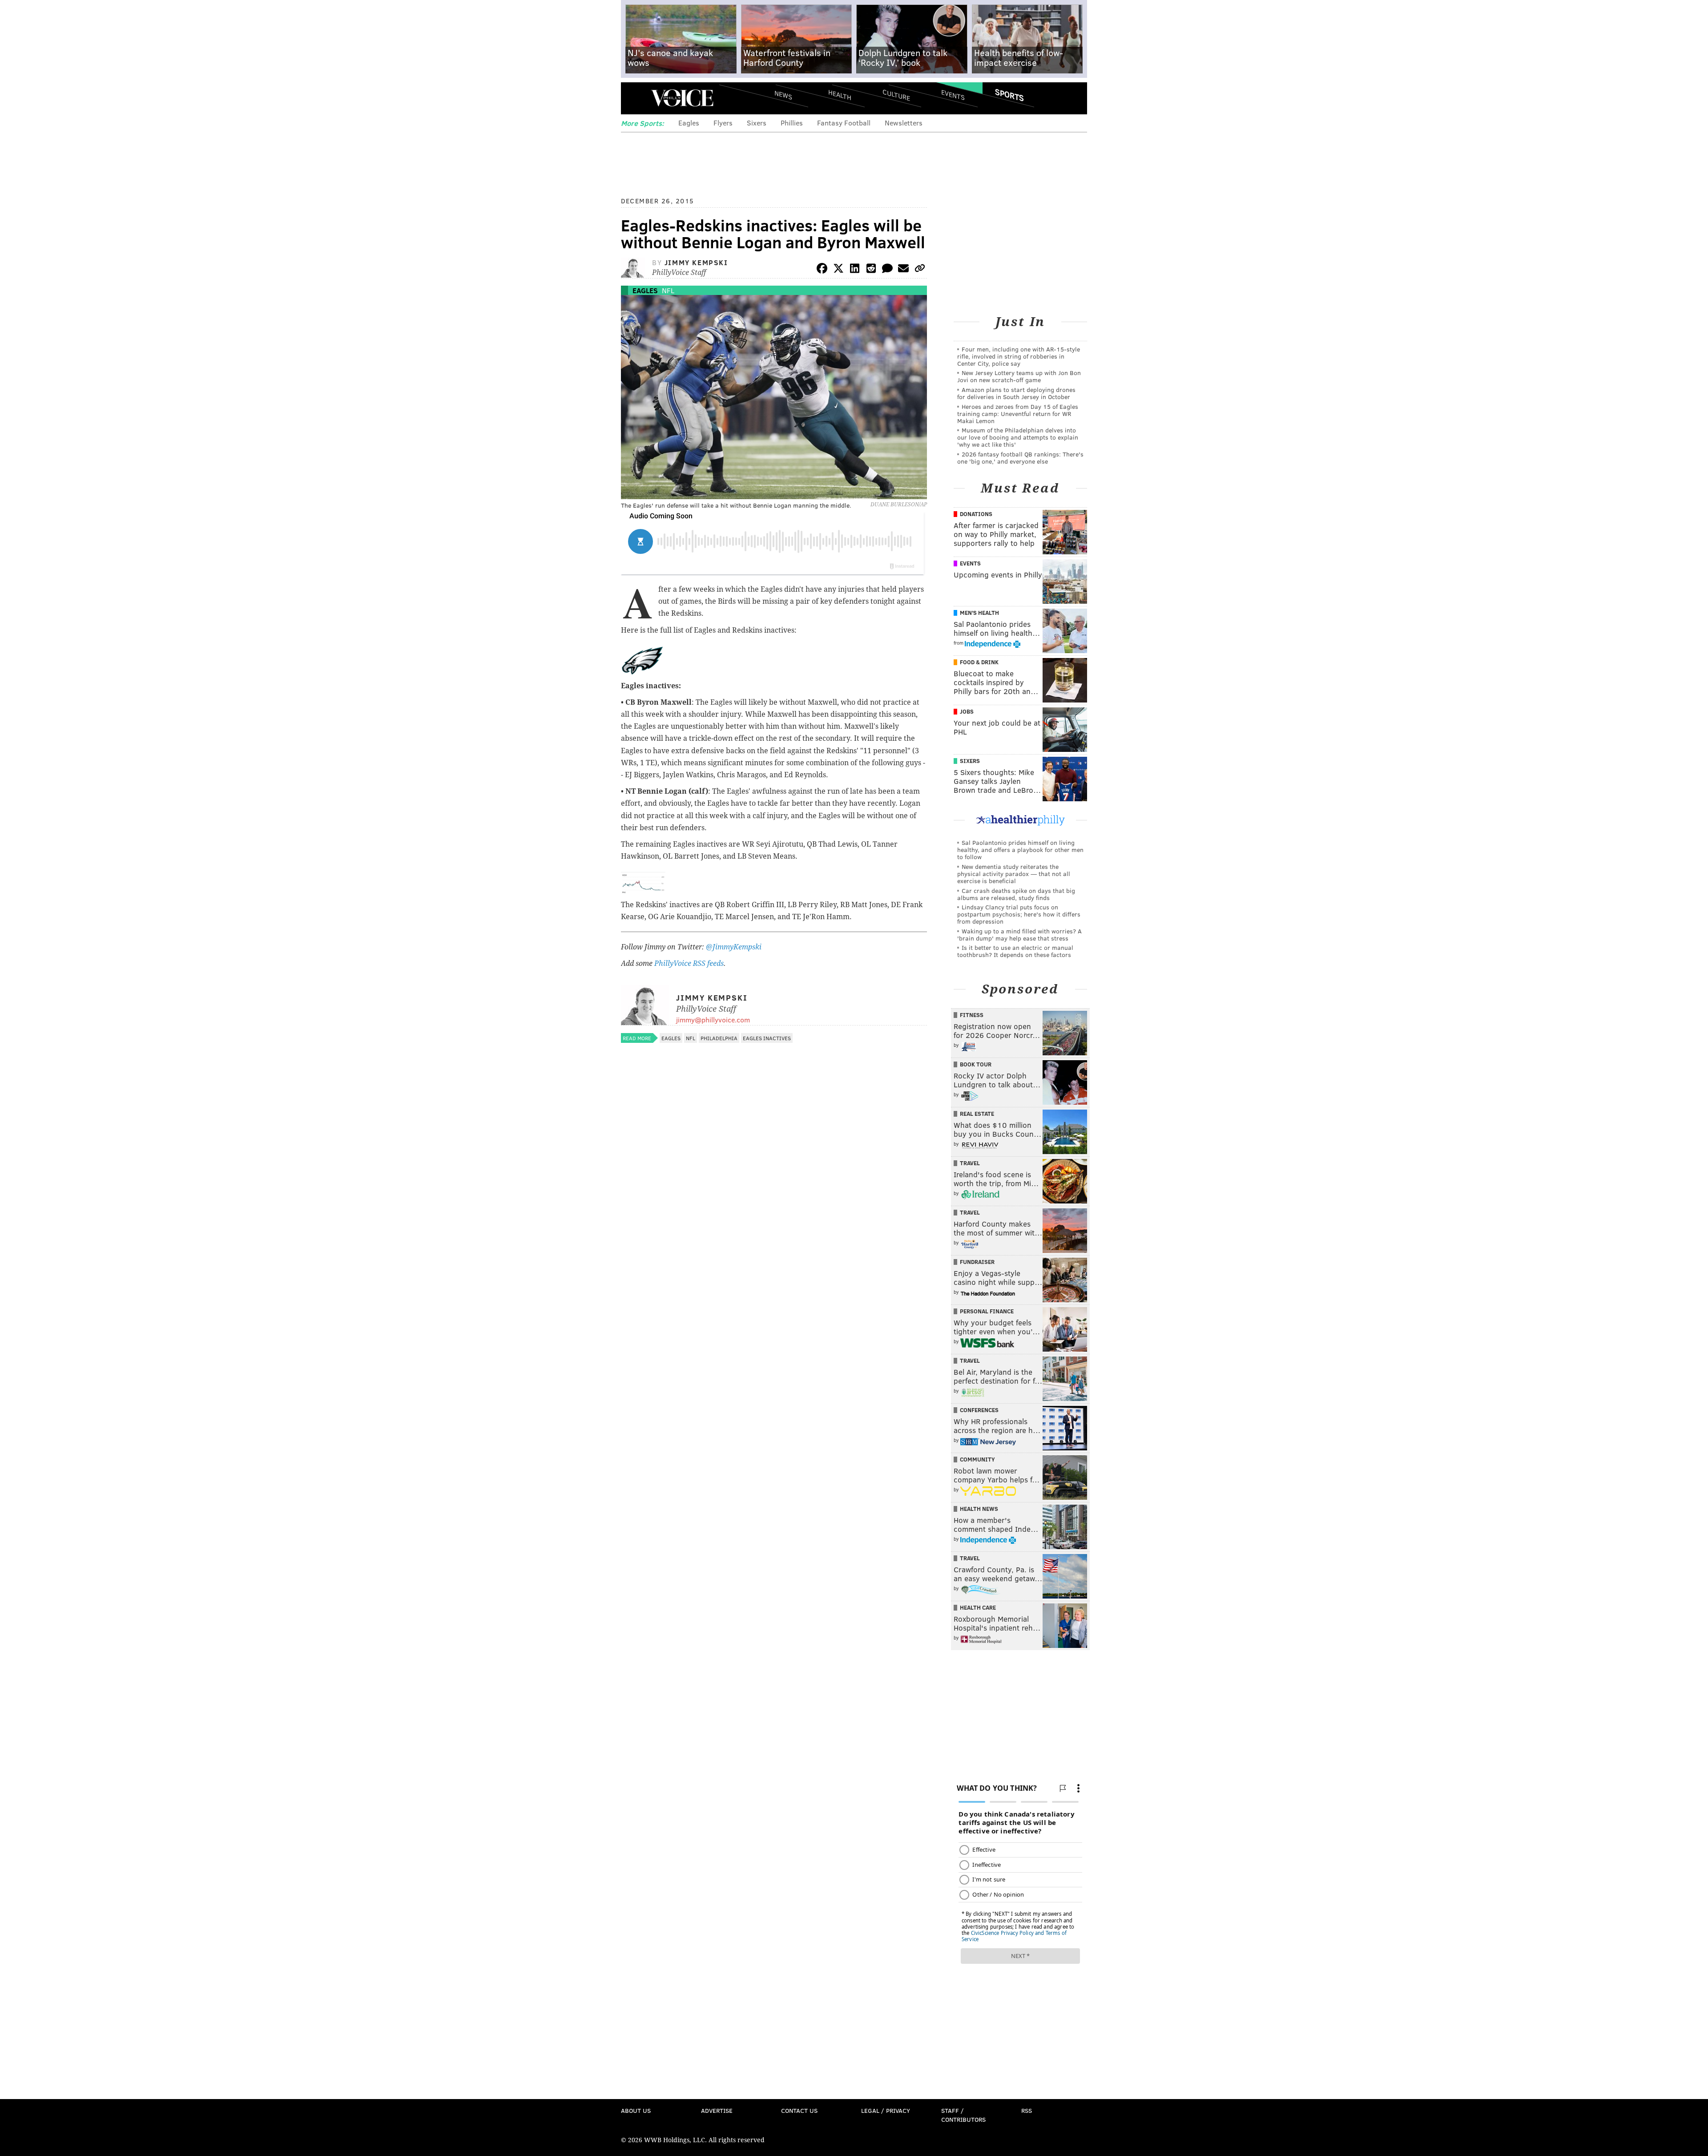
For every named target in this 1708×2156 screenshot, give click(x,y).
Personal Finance (987, 1311)
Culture (896, 95)
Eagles (689, 123)
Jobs (967, 711)
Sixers (757, 123)
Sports (1009, 95)
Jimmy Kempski (696, 262)
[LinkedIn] (855, 270)
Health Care (978, 1607)
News (783, 95)
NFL (668, 290)
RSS (1027, 2110)
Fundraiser (977, 1262)
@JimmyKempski (734, 947)
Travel (970, 1163)
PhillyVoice (682, 98)
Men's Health (979, 613)
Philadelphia (719, 1038)
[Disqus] (774, 1284)
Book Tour (976, 1064)
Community (977, 1459)
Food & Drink (979, 662)
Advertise (717, 2110)
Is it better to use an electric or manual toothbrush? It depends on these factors (1015, 951)
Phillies (792, 123)
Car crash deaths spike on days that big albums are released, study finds (1016, 894)
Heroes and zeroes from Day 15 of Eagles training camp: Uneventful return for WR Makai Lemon (1018, 414)
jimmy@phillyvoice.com (713, 1019)
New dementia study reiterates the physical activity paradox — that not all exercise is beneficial (1014, 874)
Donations (976, 514)
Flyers (723, 123)
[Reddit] (871, 270)
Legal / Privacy (886, 2110)
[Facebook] (822, 270)
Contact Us (799, 2110)
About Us (636, 2110)
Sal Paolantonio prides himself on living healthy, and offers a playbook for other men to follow (1020, 850)
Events (953, 95)
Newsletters (904, 123)
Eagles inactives (767, 1038)
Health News (979, 1509)
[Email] (903, 270)
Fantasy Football (844, 123)
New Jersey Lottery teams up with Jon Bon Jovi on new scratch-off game (1019, 376)
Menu (635, 98)
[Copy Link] (920, 270)
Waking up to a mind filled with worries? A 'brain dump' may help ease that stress (1019, 935)
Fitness (972, 1015)
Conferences (979, 1410)
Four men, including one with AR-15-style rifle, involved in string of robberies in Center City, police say (1019, 356)
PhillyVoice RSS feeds (689, 963)
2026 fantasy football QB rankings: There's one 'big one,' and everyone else (1020, 458)
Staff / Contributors (963, 2115)
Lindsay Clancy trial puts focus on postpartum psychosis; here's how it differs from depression (1019, 914)
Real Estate (977, 1114)
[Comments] (887, 270)
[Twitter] (838, 270)
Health (840, 95)
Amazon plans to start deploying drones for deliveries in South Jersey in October (1016, 393)
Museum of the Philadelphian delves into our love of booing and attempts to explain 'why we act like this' (1018, 437)
